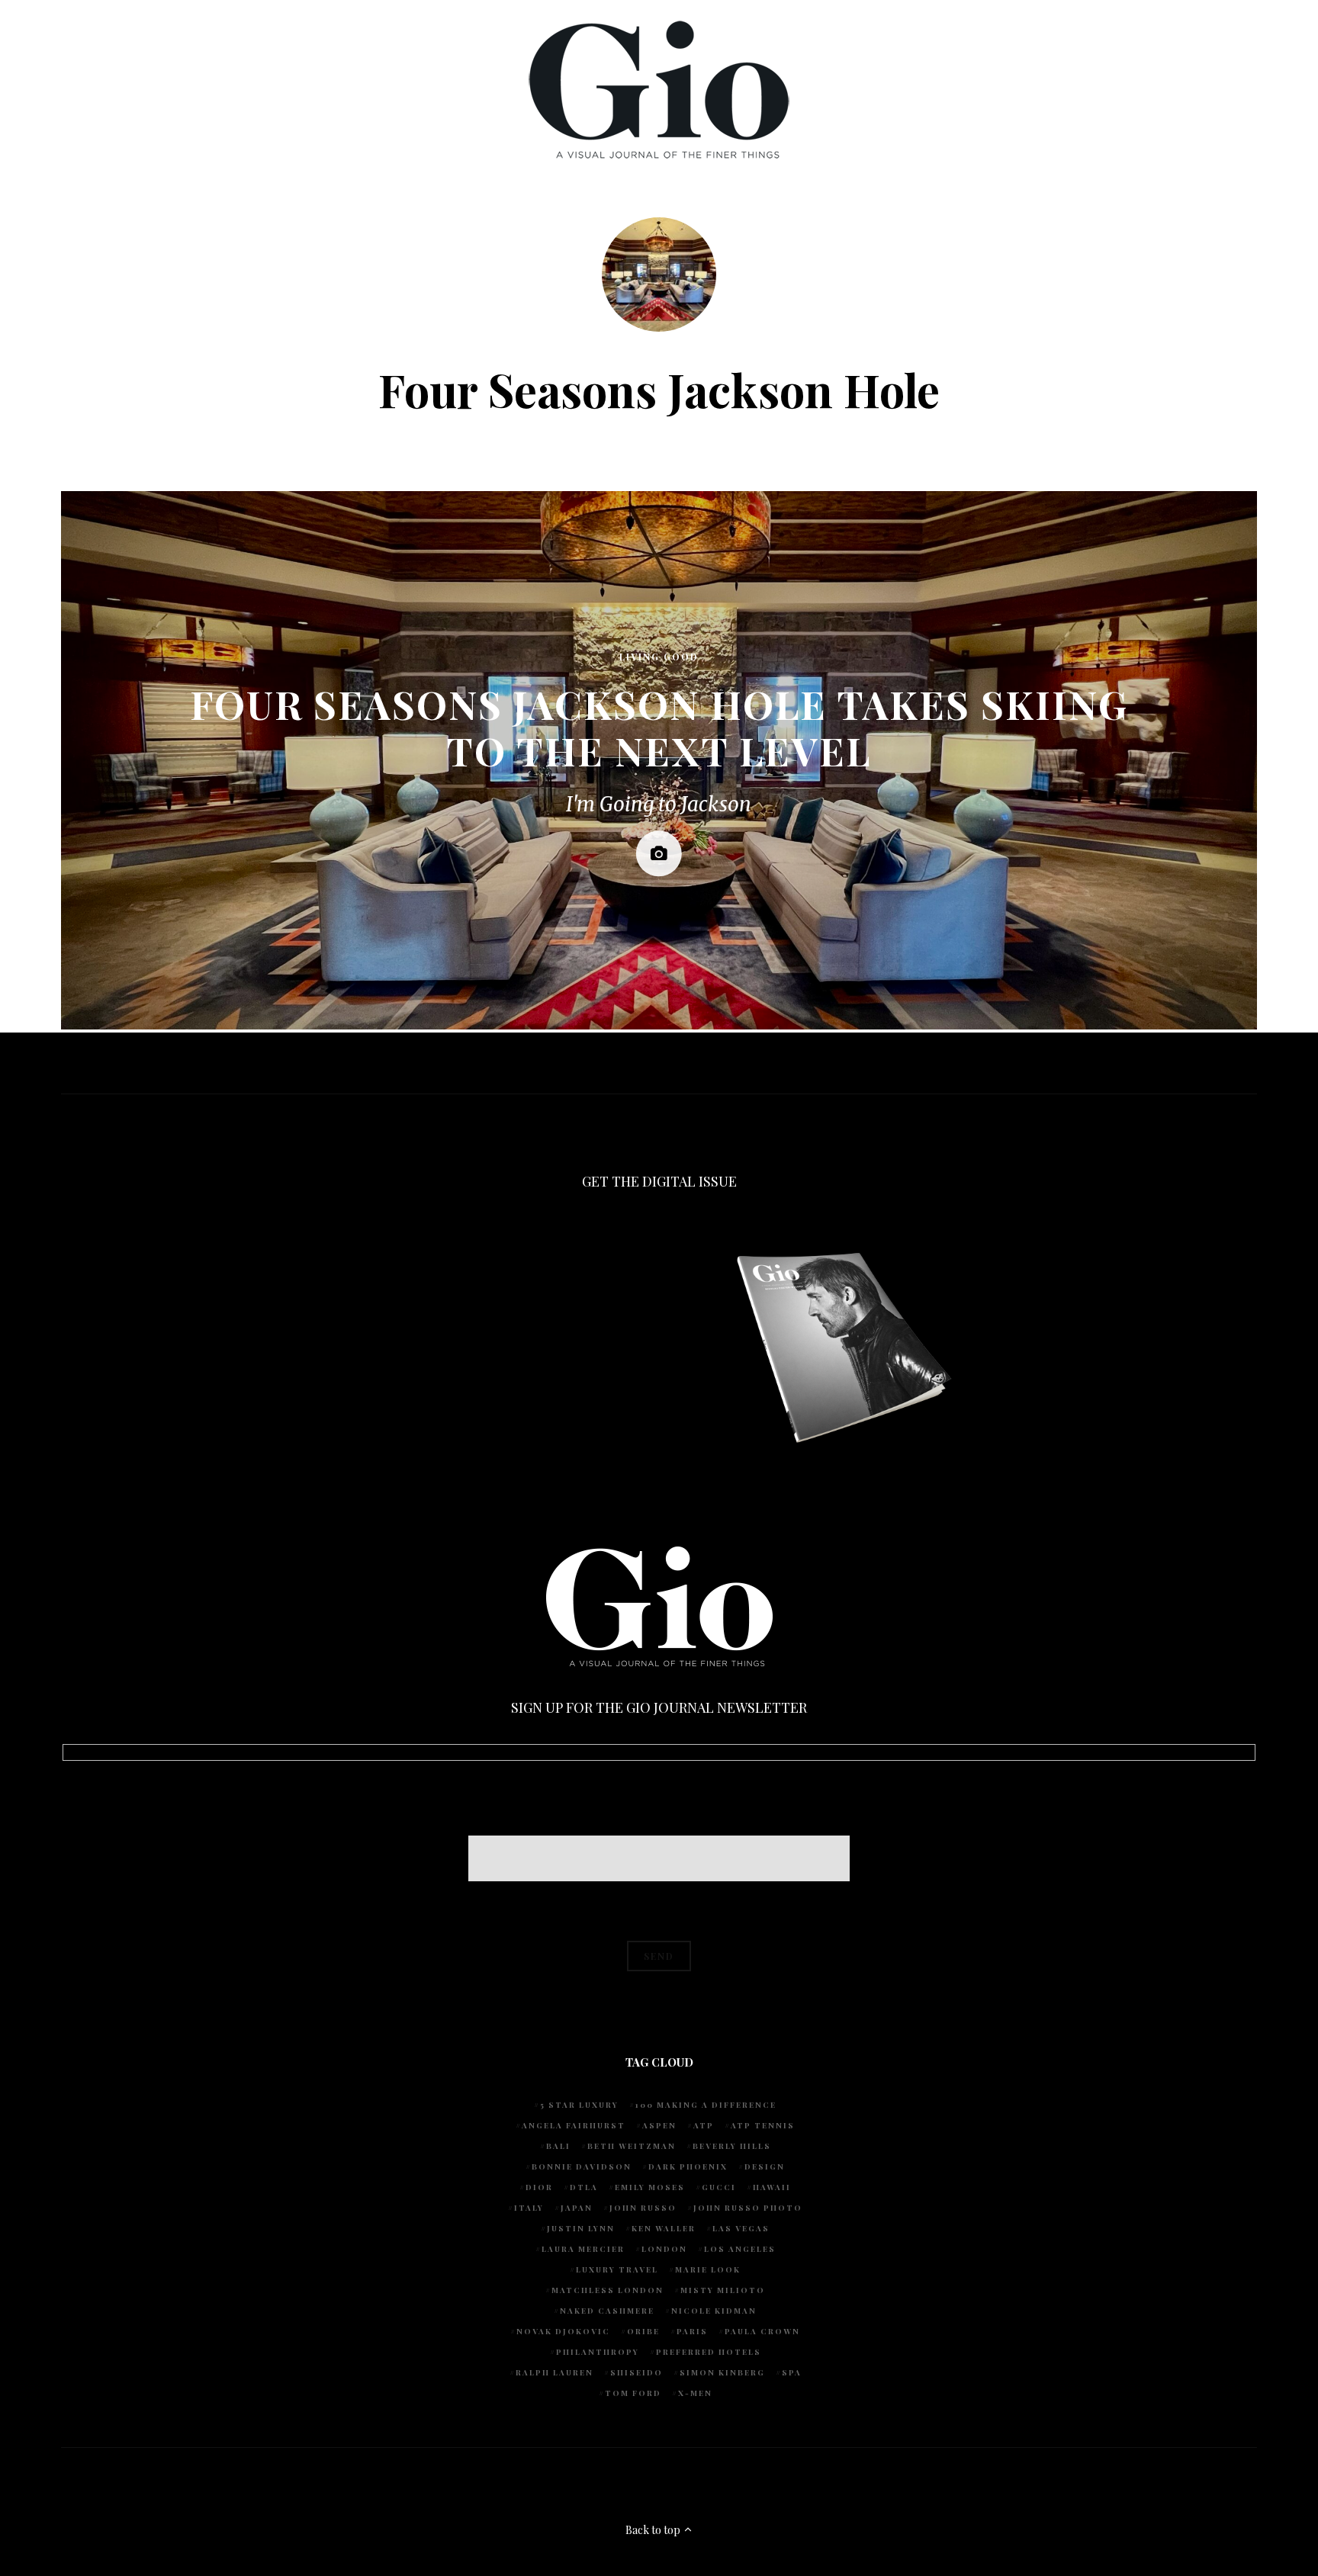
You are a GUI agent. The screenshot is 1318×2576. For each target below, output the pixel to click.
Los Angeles (740, 2249)
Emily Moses (650, 2187)
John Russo (643, 2208)
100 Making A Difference (706, 2105)
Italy (529, 2208)
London (664, 2249)
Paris (692, 2331)
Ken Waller (664, 2228)
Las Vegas (741, 2228)
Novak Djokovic (563, 2331)
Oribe (643, 2331)
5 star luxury (579, 2105)
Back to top (654, 2530)
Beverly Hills (732, 2146)
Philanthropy (598, 2352)
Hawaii (772, 2187)
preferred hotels (709, 2352)
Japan (577, 2208)
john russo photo (748, 2208)
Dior (539, 2187)
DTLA (584, 2187)
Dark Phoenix (688, 2166)
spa (792, 2372)
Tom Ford (633, 2393)
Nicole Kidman (714, 2311)
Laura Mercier (583, 2249)
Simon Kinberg (722, 2372)
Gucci (719, 2187)
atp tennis (763, 2125)
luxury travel (617, 2269)
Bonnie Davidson (582, 2166)
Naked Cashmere (607, 2311)
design (765, 2166)
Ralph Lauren (555, 2372)
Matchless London (608, 2290)
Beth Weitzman (632, 2146)
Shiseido (636, 2372)
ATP (704, 2125)
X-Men (695, 2393)
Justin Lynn (581, 2228)
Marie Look (708, 2269)
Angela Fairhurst (574, 2125)
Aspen (659, 2125)
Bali (558, 2146)
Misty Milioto (723, 2290)
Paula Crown (762, 2331)
